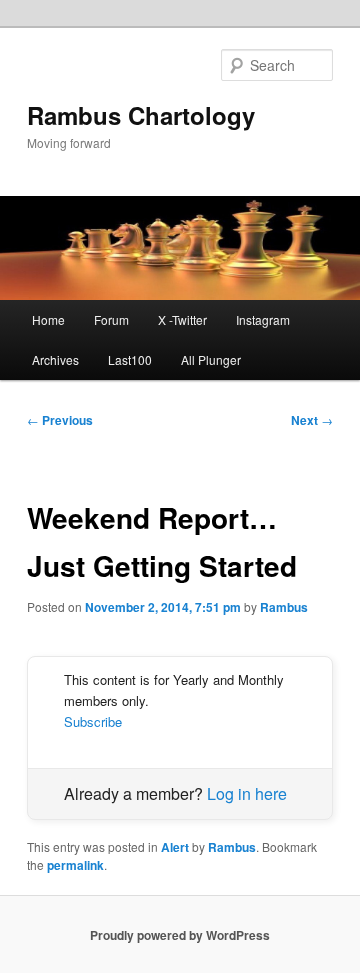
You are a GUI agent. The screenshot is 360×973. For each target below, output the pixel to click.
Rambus (284, 607)
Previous (60, 420)
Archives (55, 359)
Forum (111, 319)
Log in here (247, 793)
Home (48, 319)
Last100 (130, 359)
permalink (75, 865)
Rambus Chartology (141, 115)
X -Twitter (182, 319)
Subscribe (93, 721)
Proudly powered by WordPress (180, 935)
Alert (175, 847)
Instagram (263, 319)
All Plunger (211, 359)
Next (312, 420)
